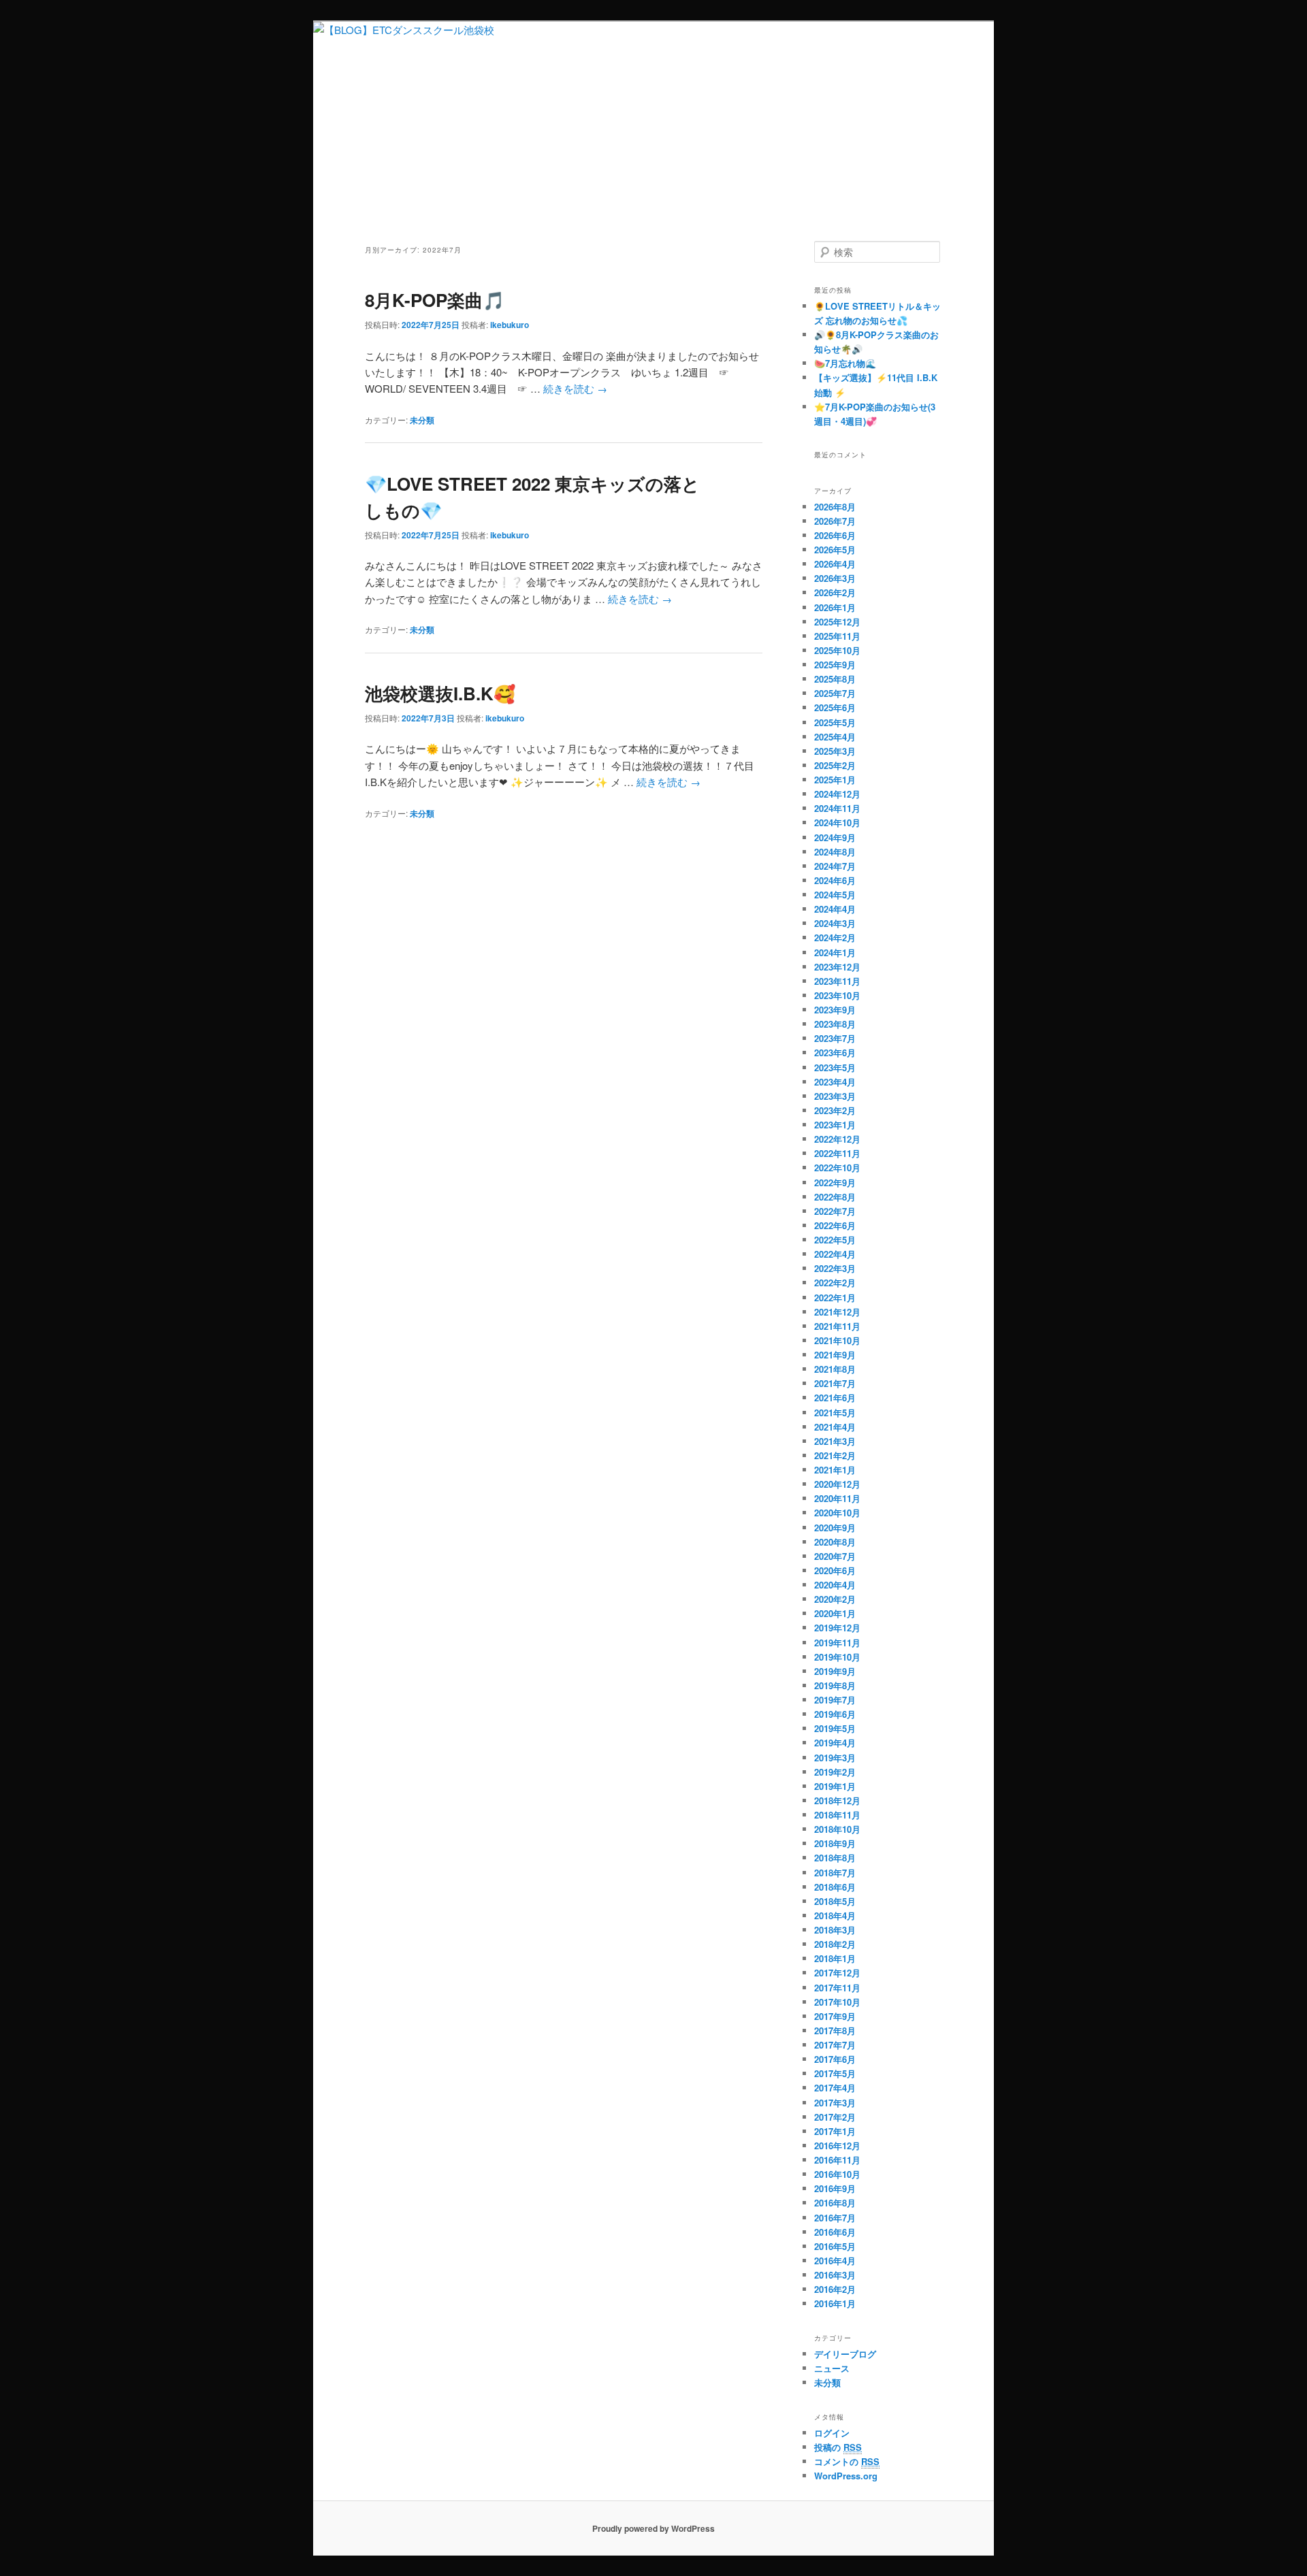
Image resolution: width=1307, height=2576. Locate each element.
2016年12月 (837, 2146)
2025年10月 (837, 650)
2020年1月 (835, 1613)
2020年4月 (835, 1585)
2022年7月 (835, 1211)
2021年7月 (835, 1383)
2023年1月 (835, 1125)
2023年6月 (835, 1053)
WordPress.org (846, 2476)
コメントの (847, 2461)
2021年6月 (835, 1398)
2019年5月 (835, 1728)
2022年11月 (837, 1153)
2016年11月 (837, 2160)
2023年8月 (835, 1024)
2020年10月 (837, 1513)
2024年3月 (835, 923)
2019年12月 (837, 1628)
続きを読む (575, 388)
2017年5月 (835, 2073)
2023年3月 (835, 1096)
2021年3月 (835, 1441)
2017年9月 (835, 2016)
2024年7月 (835, 866)
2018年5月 (835, 1901)
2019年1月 (835, 1786)
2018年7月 (835, 1873)
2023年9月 (835, 1010)
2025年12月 (837, 622)
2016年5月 (835, 2246)
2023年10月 (837, 995)
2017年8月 (835, 2031)
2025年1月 (835, 780)
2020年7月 (835, 1556)
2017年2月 (835, 2117)
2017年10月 (837, 2002)
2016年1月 (835, 2303)
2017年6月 (835, 2059)
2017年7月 (835, 2045)
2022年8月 (835, 1197)
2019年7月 (835, 1700)
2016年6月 (835, 2232)
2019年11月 (837, 1643)
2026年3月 (835, 578)
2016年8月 (835, 2203)
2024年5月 (835, 895)
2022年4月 (835, 1254)
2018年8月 (835, 1858)
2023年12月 (837, 967)
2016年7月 (835, 2218)
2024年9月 (835, 837)
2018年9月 (835, 1843)
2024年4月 (835, 909)
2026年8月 (835, 507)
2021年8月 (835, 1369)
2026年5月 (835, 550)
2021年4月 (835, 1427)
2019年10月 (837, 1657)
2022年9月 (835, 1183)
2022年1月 (835, 1298)
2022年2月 (835, 1283)
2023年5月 (835, 1067)
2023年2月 (835, 1110)
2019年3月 (835, 1758)
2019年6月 (835, 1714)
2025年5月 (835, 722)
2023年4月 (835, 1082)
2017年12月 (837, 1973)
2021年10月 (837, 1340)
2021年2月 (835, 1455)
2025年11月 (837, 636)
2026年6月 (835, 535)
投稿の (838, 2447)
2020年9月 (835, 1528)
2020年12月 (837, 1484)
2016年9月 (835, 2188)
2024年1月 (835, 952)
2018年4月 (835, 1915)
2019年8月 (835, 1685)
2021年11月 (837, 1326)
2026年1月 (835, 607)
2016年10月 (837, 2174)
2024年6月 (835, 880)
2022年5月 (835, 1240)
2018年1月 (835, 1958)
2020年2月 (835, 1599)
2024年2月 (835, 938)
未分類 (422, 420)
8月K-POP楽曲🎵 (435, 300)
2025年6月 (835, 707)
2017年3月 (835, 2103)
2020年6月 (835, 1570)
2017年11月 (837, 1988)
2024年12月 (837, 794)
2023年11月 (837, 981)
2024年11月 (837, 808)
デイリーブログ (845, 2354)
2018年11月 (837, 1815)
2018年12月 (837, 1800)
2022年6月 (835, 1225)
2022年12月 (837, 1139)
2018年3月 (835, 1930)
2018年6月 (835, 1887)
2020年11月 (837, 1498)
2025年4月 (835, 737)
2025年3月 (835, 751)
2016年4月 (835, 2261)
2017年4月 (835, 2088)
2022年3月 (835, 1268)
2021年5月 (835, 1413)
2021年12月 (837, 1312)
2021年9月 (835, 1355)
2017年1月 (835, 2131)
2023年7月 (835, 1038)
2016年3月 (835, 2275)
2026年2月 (835, 592)
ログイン (832, 2433)
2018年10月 (837, 1829)
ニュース (832, 2368)
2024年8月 (835, 852)
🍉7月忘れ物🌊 (845, 363)
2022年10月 (837, 1168)
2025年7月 (835, 693)
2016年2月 (835, 2289)
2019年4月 (835, 1743)
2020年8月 (835, 1542)
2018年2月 (835, 1944)
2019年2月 (835, 1772)
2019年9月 (835, 1671)
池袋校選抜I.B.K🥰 (440, 693)
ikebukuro (510, 325)
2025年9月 (835, 665)
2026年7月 (835, 521)
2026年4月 (835, 564)
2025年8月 (835, 679)
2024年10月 (837, 822)
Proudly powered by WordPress (653, 2528)
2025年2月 (835, 765)
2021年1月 (835, 1470)
